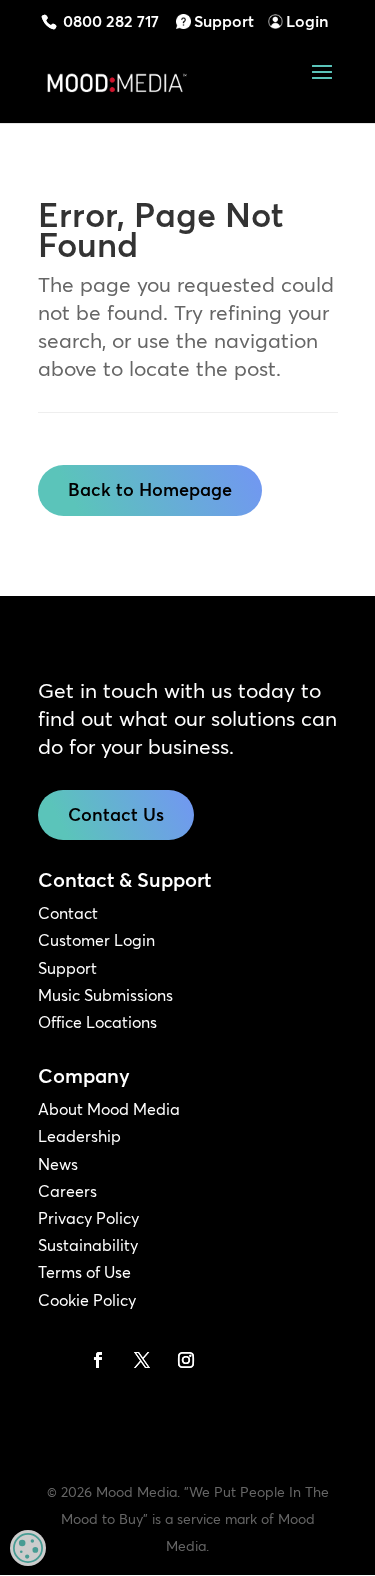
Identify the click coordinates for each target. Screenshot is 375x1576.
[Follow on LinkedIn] (54, 1360)
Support (224, 21)
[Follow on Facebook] (98, 1360)
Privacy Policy (88, 1218)
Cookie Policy (87, 1300)
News (58, 1164)
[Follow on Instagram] (186, 1360)
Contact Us (116, 814)
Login (307, 21)
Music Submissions (105, 995)
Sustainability (88, 1245)
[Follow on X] (142, 1360)
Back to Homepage (150, 489)
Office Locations (97, 1022)
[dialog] (28, 1548)
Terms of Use (84, 1272)
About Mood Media (109, 1109)
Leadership (79, 1136)
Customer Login (96, 940)
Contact (68, 913)
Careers (67, 1191)
